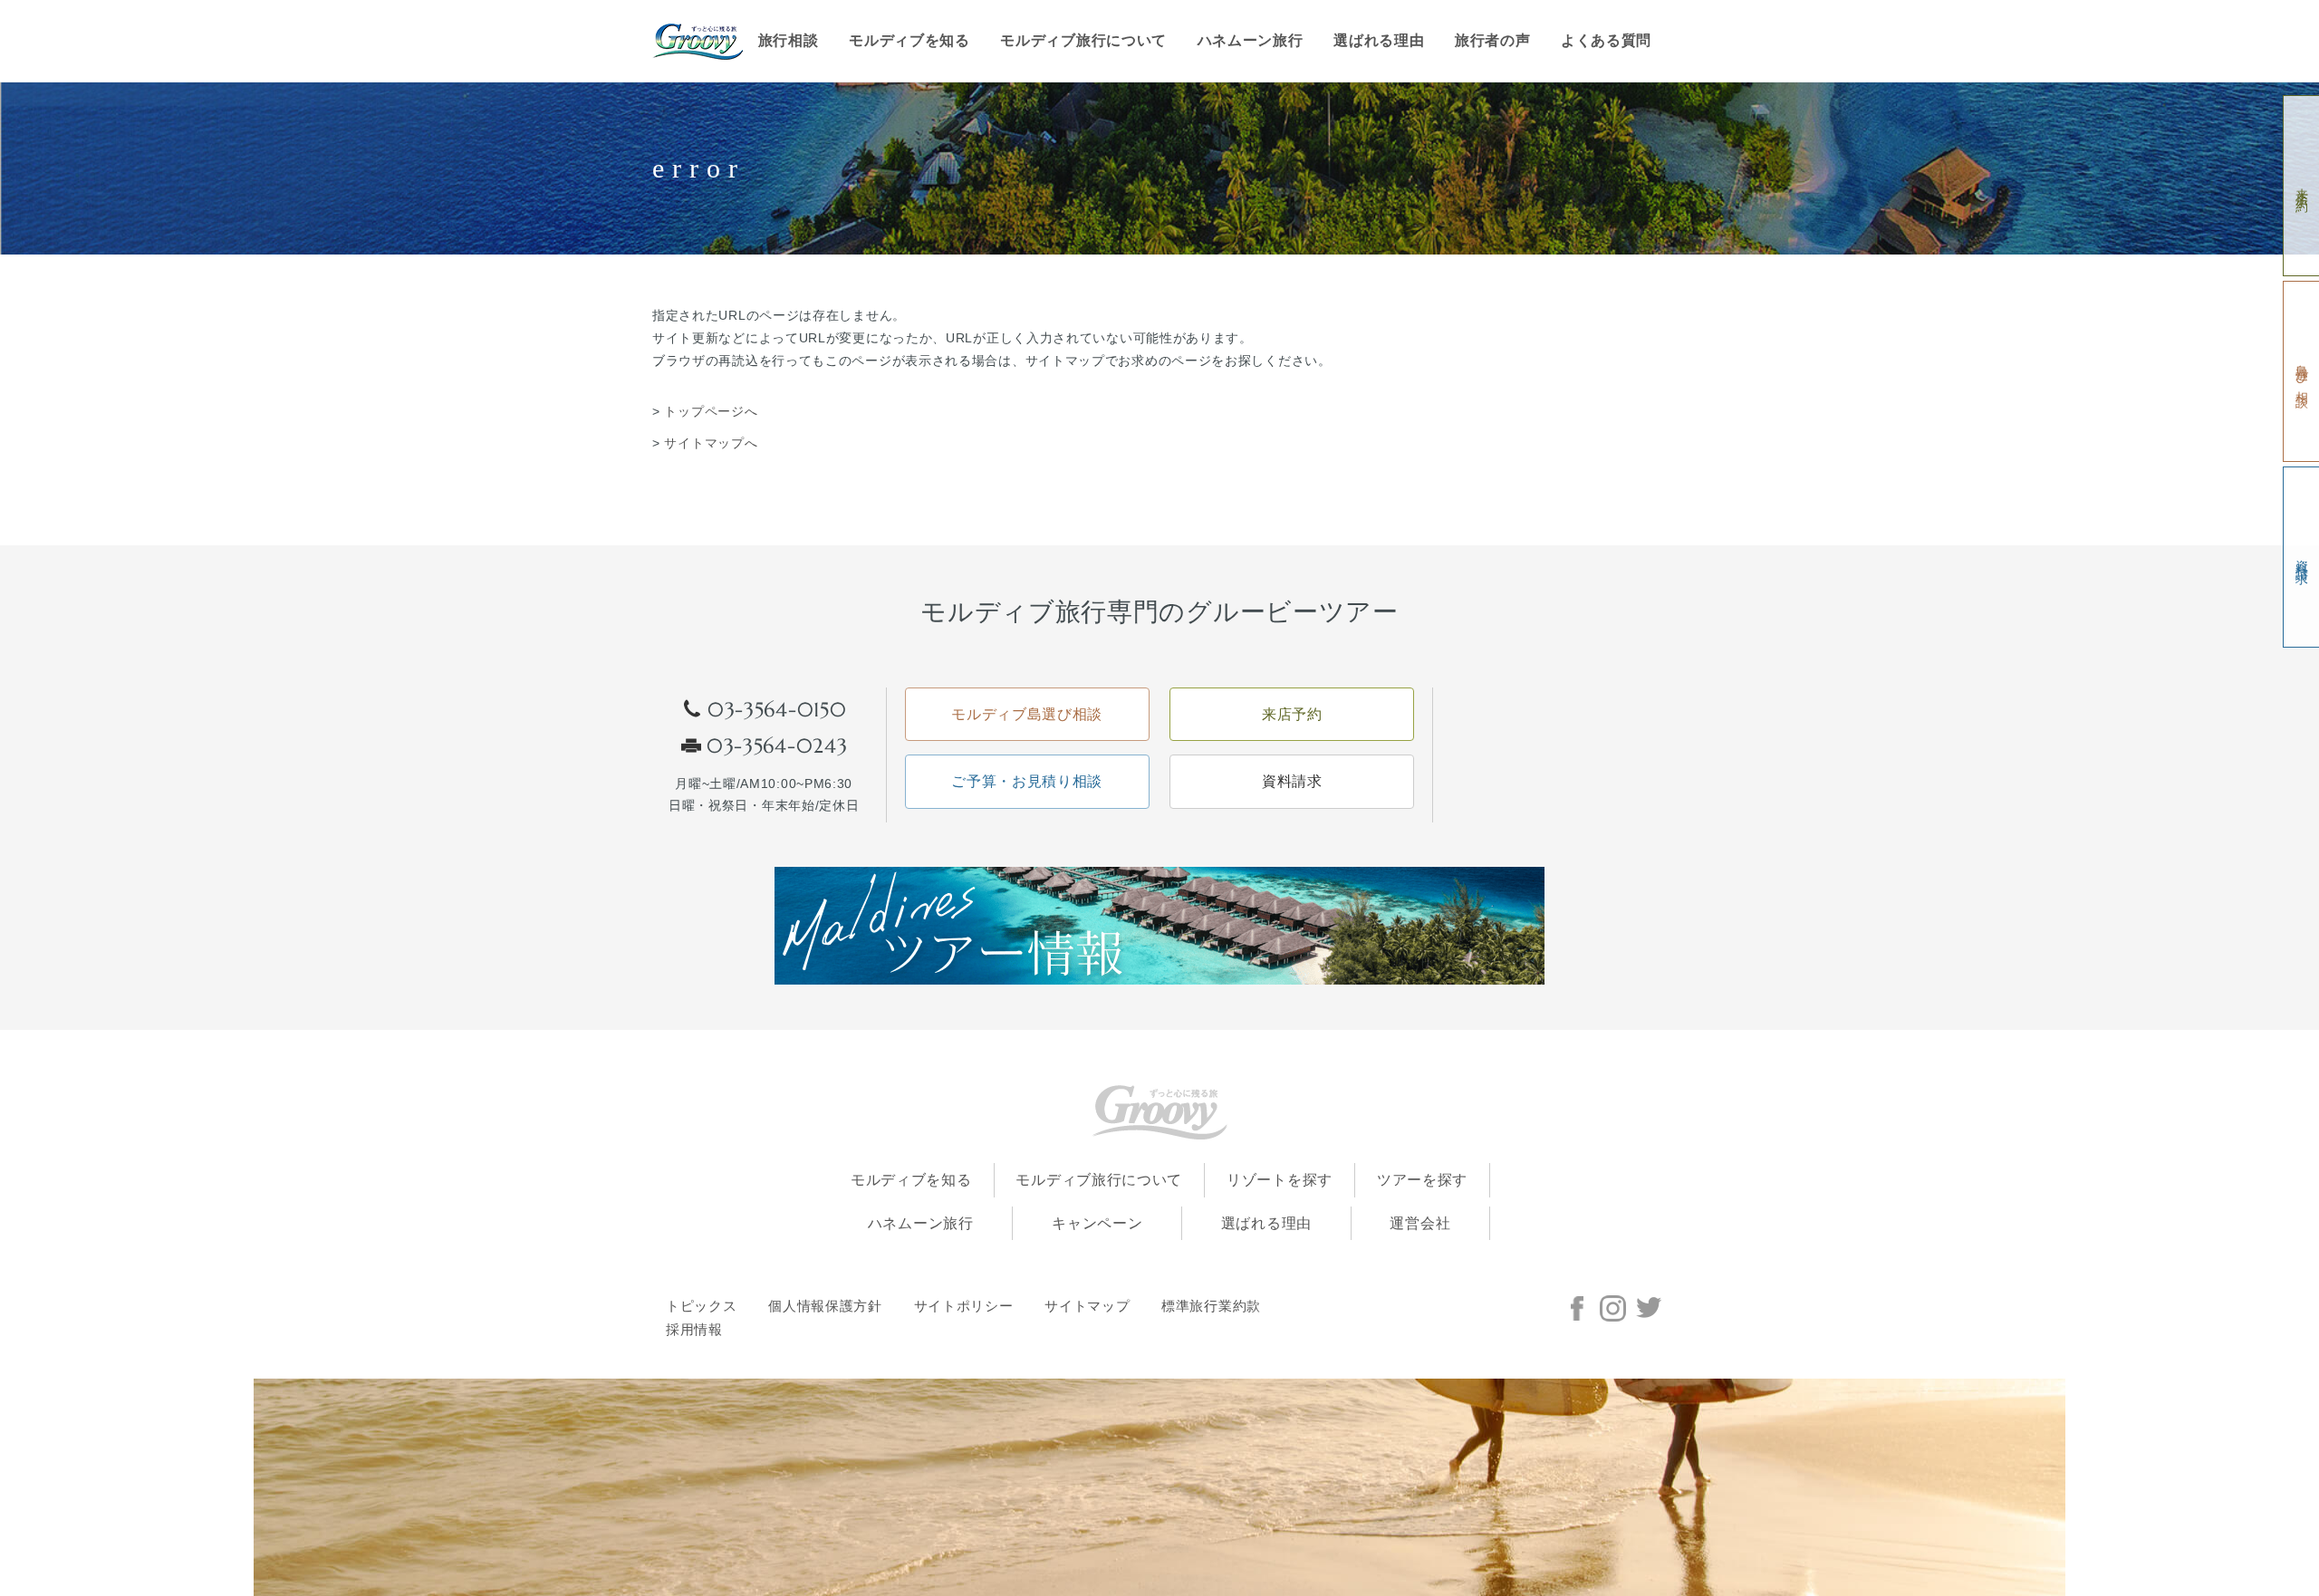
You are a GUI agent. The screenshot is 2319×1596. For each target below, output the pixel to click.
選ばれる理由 (1379, 40)
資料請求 (2301, 558)
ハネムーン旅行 (1251, 40)
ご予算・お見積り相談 (1027, 781)
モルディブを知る (909, 40)
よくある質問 (1606, 40)
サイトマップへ (711, 443)
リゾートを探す (1280, 1180)
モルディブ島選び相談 (1027, 714)
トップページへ (711, 411)
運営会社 (1420, 1223)
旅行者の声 (1493, 40)
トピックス (702, 1306)
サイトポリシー (964, 1306)
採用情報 (694, 1330)
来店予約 (2301, 186)
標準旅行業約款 (1211, 1306)
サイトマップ (1087, 1306)
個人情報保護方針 (825, 1306)
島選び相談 (2301, 372)
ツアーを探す (1422, 1180)
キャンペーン (1097, 1223)
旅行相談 (789, 40)
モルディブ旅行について (1083, 40)
